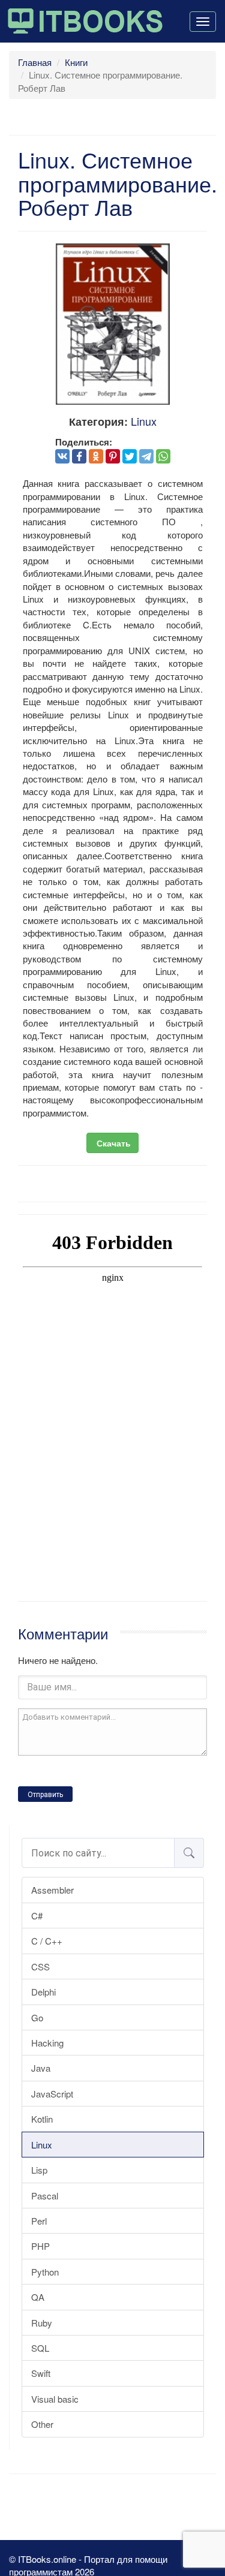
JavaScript (52, 2094)
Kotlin (42, 2119)
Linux (42, 2145)
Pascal (45, 2196)
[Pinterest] (113, 456)
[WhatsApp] (163, 456)
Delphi (43, 1992)
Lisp (39, 2170)
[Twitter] (130, 456)
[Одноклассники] (96, 456)
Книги (76, 62)
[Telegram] (146, 456)
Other (42, 2424)
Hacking (47, 2043)
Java (41, 2068)
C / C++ (47, 1941)
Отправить (45, 1795)
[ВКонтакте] (62, 456)
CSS (40, 1966)
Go (37, 2017)
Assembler (52, 1890)
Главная (35, 62)
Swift (41, 2373)
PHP (40, 2246)
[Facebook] (79, 456)
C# (37, 1916)
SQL (40, 2348)
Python (45, 2272)
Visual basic (55, 2399)
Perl (39, 2221)
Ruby (42, 2323)
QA (38, 2297)
